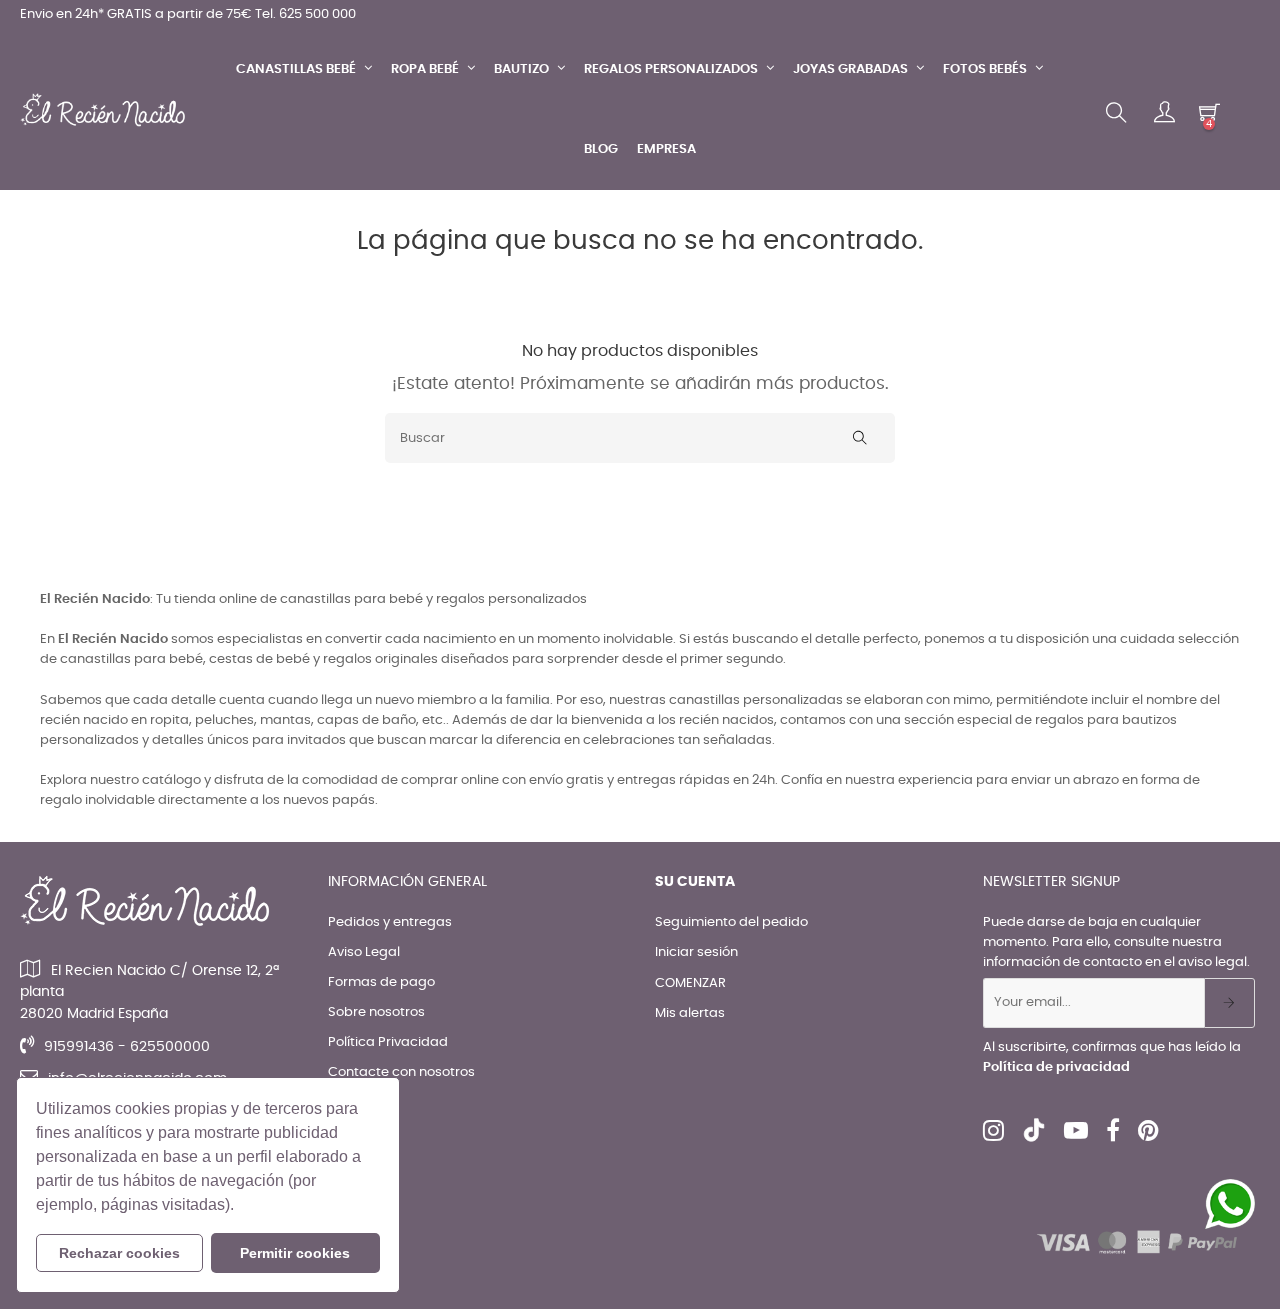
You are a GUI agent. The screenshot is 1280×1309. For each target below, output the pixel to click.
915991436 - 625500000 (127, 1047)
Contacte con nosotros (401, 1072)
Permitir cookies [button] (295, 1253)
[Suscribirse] (1229, 1003)
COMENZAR (690, 983)
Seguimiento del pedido (731, 922)
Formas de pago (381, 982)
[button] (241, 1207)
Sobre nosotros (376, 1012)
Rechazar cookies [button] (119, 1253)
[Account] (1164, 113)
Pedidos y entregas (390, 922)
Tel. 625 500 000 (305, 14)
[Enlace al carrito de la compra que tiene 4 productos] (1209, 112)
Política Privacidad (388, 1042)
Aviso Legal (364, 952)
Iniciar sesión (696, 952)
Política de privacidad (1056, 1067)
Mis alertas (690, 1013)
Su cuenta (695, 882)
